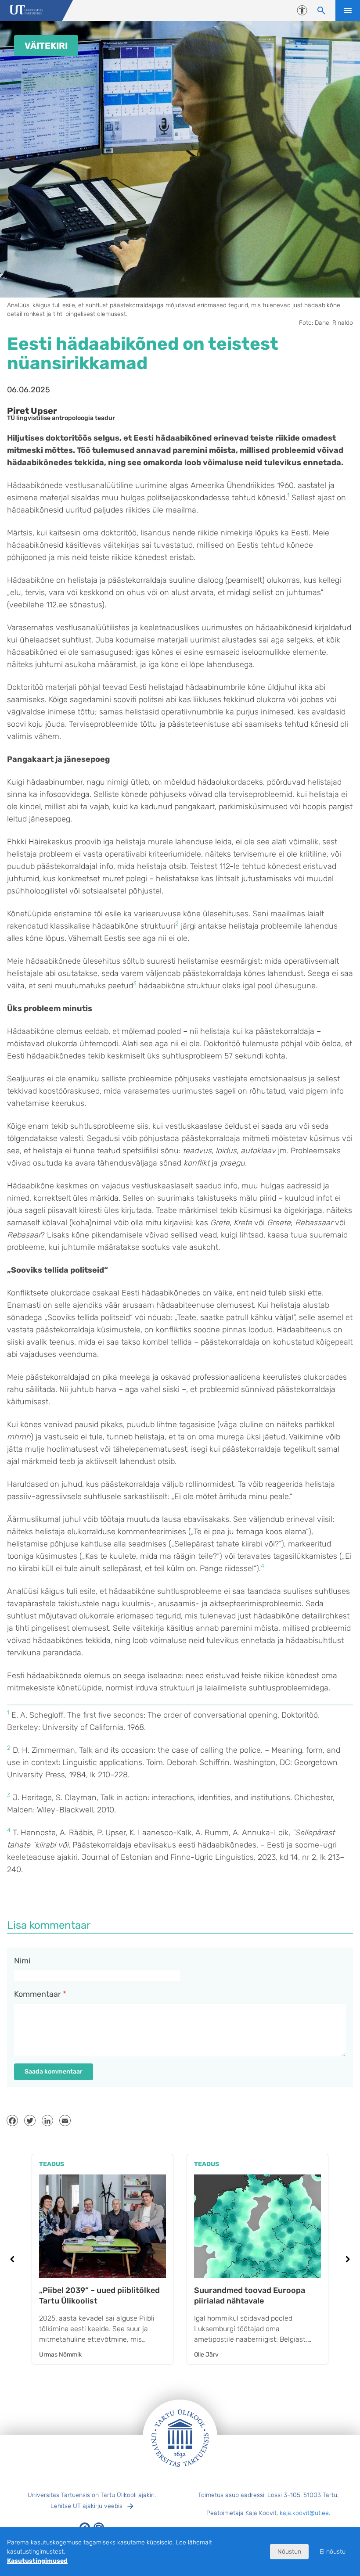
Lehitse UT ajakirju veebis (86, 2506)
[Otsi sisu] (321, 11)
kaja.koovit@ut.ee (304, 2513)
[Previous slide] (12, 2259)
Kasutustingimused (37, 2561)
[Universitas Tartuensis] (27, 11)
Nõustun (289, 2552)
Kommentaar (40, 1994)
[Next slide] (348, 2259)
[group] (103, 2259)
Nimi (22, 1961)
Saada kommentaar (54, 2072)
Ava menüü (348, 11)
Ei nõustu (333, 2552)
